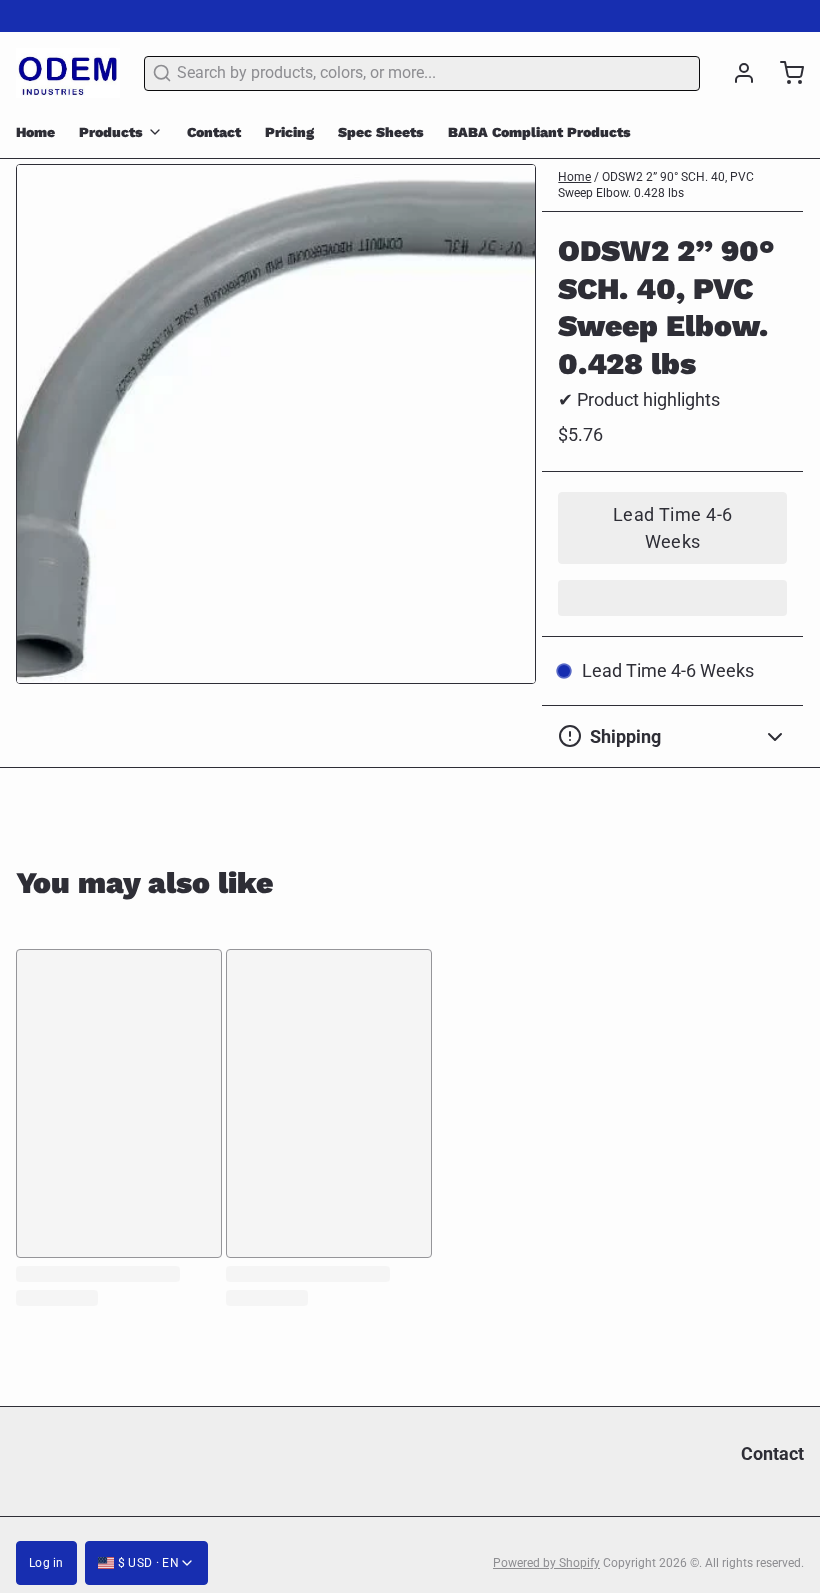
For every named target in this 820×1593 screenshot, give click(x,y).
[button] (672, 528)
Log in (46, 1563)
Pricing (289, 132)
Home (35, 132)
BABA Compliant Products (539, 132)
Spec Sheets (381, 132)
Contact (214, 132)
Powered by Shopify (546, 1563)
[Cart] (784, 73)
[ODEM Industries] (68, 73)
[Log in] (736, 73)
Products (111, 132)
